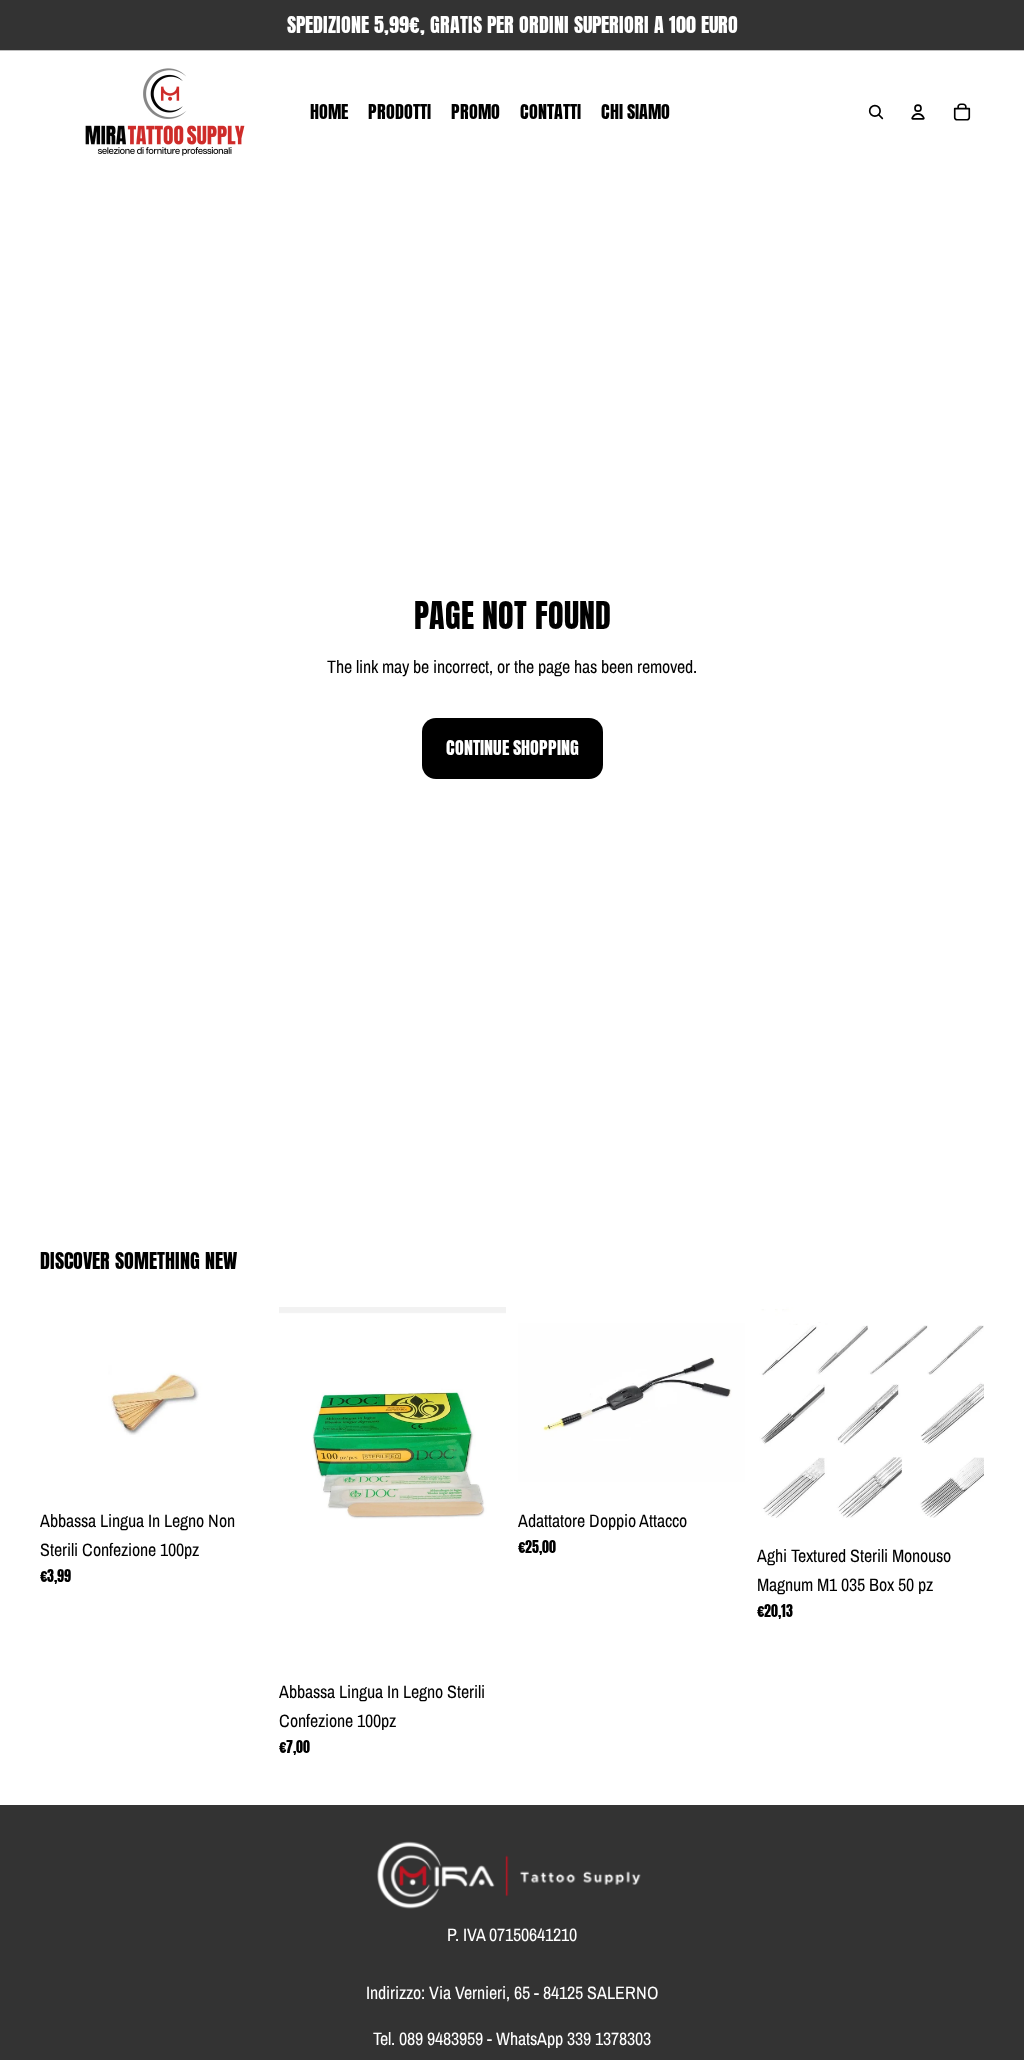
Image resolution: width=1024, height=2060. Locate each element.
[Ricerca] (876, 112)
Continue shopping (512, 747)
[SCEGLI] (953, 1504)
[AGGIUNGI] (236, 1468)
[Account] (918, 112)
